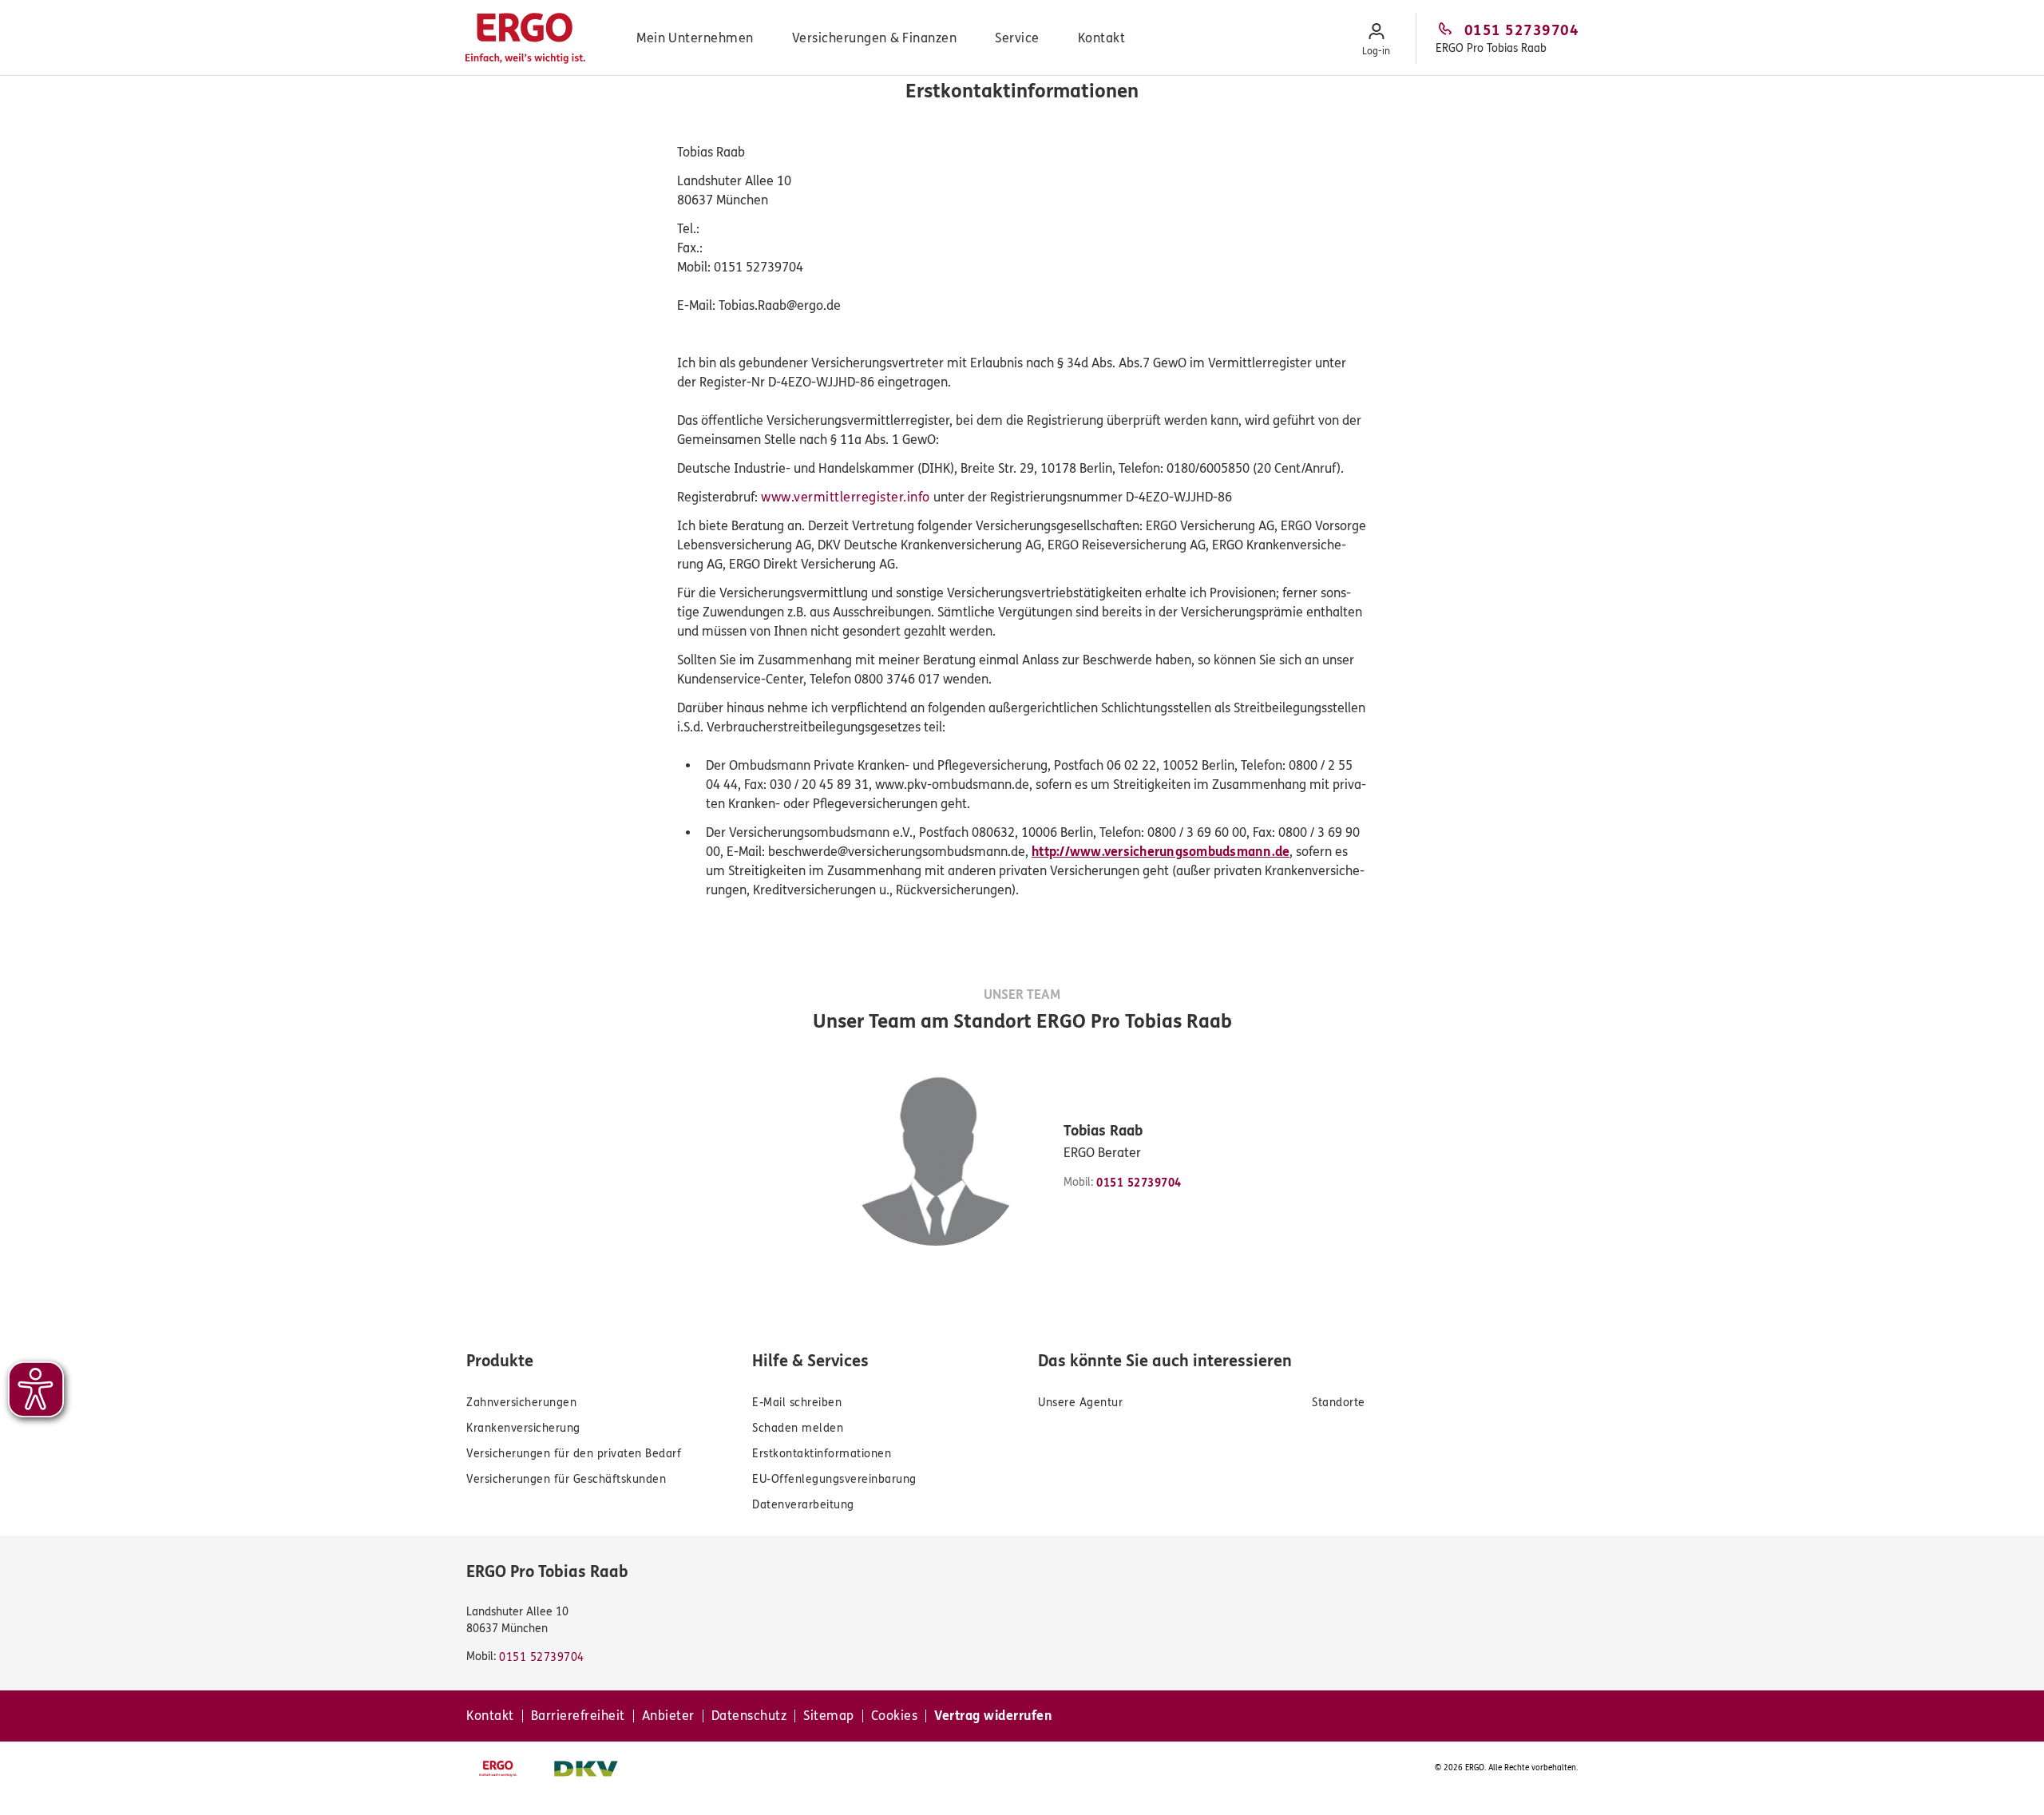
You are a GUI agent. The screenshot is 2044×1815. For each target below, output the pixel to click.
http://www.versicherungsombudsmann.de (1161, 852)
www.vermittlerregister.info (846, 497)
